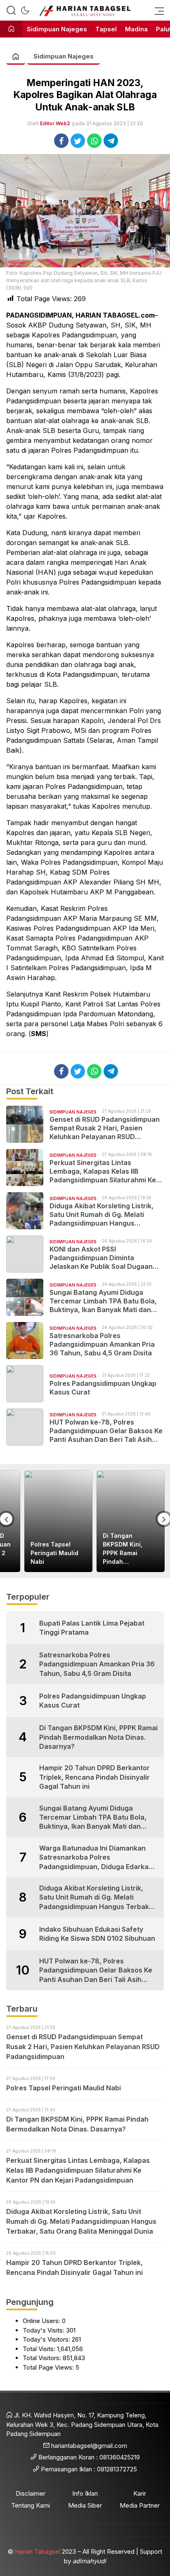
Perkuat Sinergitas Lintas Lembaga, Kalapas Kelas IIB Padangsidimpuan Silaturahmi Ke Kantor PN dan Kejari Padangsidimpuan (103, 1171)
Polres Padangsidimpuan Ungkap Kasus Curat (103, 1388)
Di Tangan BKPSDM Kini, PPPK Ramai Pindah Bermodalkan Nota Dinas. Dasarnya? (130, 1549)
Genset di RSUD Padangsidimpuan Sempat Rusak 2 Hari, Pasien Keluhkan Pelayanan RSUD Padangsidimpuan (105, 1128)
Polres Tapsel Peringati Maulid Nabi (54, 1553)
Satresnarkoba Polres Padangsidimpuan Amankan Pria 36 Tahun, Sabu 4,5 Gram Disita (102, 1344)
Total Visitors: (43, 2358)
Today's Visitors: (47, 2339)
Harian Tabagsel (38, 2551)
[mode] (25, 10)
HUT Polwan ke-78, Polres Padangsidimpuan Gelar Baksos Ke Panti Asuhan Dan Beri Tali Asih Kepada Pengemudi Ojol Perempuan (106, 1431)
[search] (11, 10)
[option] (58, 1521)
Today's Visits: (44, 2330)
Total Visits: (40, 2349)
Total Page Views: (49, 2367)
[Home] (11, 29)
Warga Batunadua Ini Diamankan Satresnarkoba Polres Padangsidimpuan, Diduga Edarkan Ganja (96, 1858)
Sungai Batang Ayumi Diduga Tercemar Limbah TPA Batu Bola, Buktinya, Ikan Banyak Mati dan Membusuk (103, 1301)
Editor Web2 (55, 123)
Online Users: (42, 2321)
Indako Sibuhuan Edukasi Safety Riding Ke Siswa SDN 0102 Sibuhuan (97, 1934)
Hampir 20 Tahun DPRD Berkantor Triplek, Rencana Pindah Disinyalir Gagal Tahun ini (94, 1777)
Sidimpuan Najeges (64, 56)
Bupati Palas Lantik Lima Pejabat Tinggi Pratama (92, 1628)
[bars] (157, 10)
